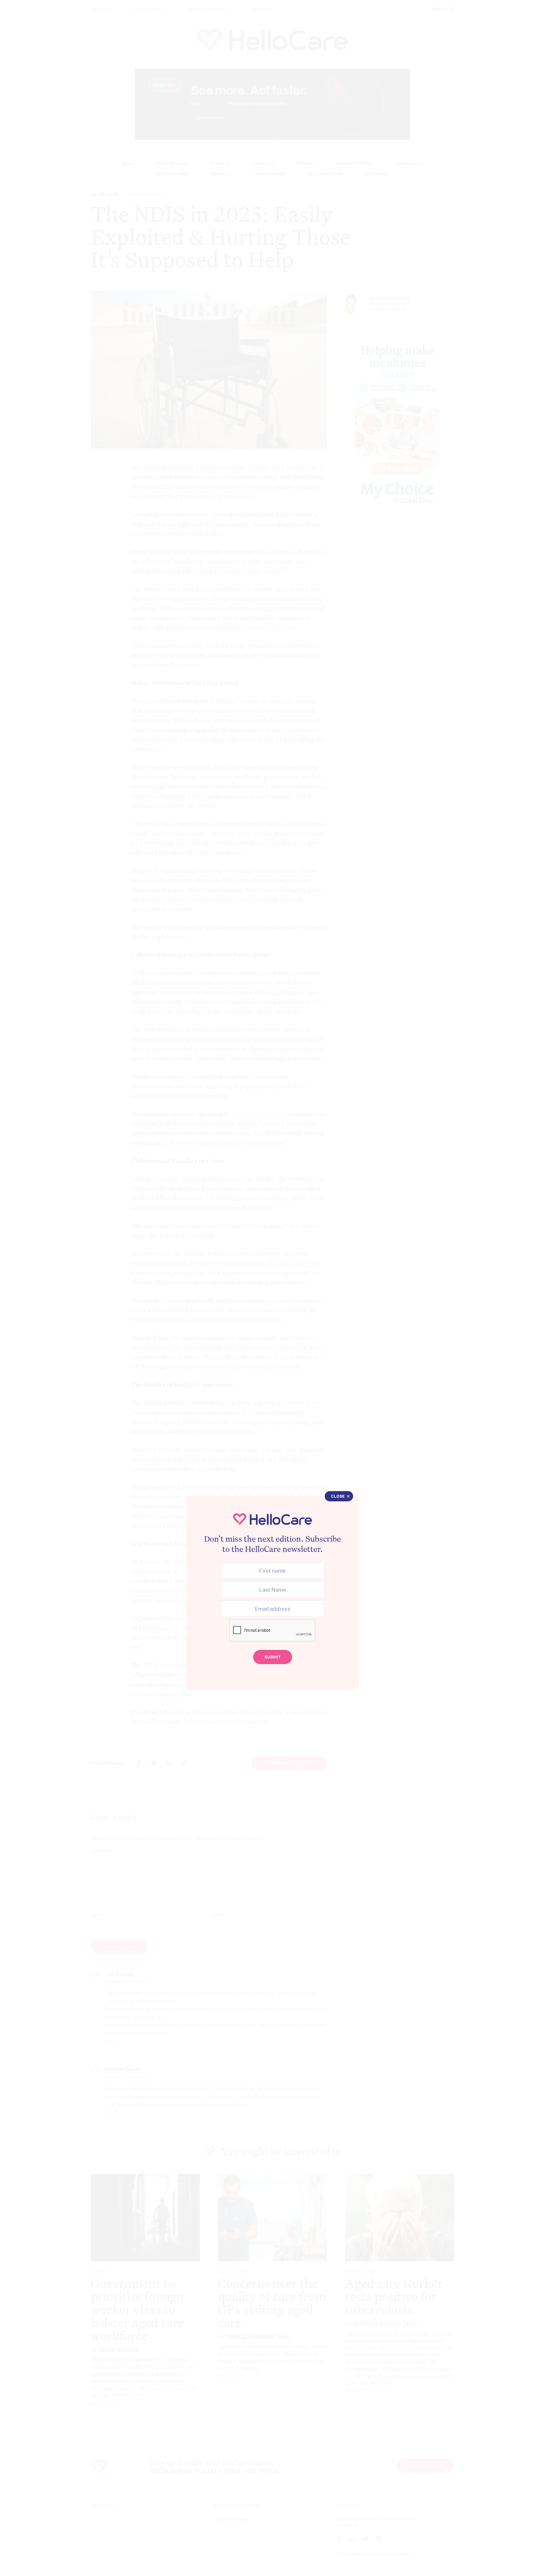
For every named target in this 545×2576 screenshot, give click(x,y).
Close (338, 1496)
